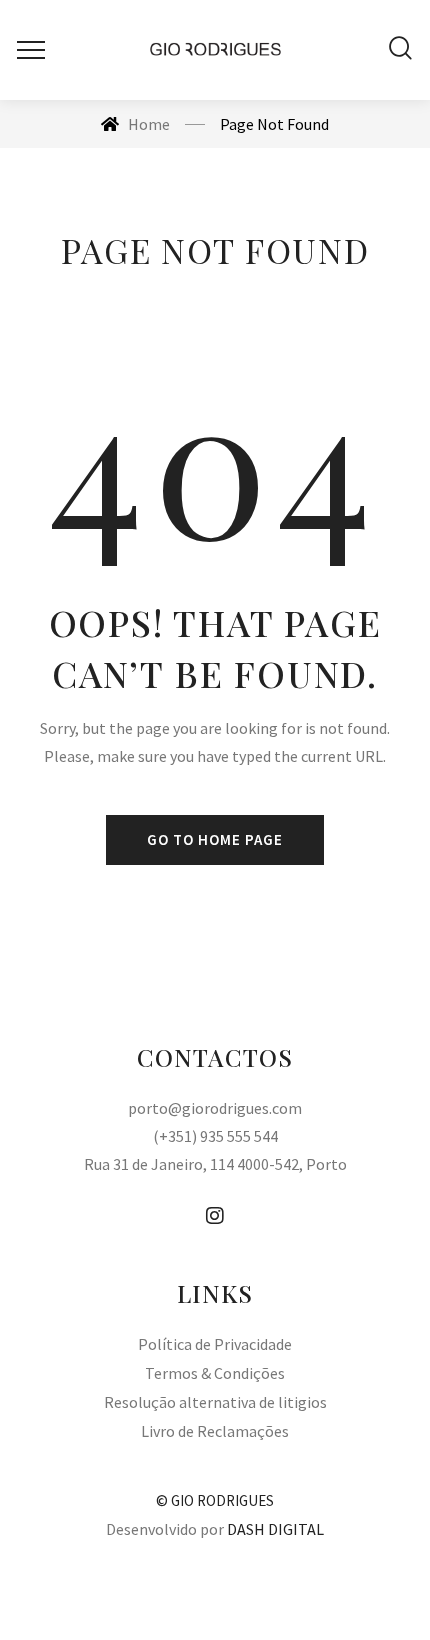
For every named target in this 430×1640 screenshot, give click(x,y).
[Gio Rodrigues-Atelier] (215, 50)
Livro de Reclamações (215, 1431)
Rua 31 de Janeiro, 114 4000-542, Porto (215, 1164)
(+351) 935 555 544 (215, 1136)
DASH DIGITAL (275, 1529)
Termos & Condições (215, 1373)
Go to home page (215, 839)
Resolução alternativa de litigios (215, 1402)
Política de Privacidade (215, 1344)
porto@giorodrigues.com (215, 1108)
